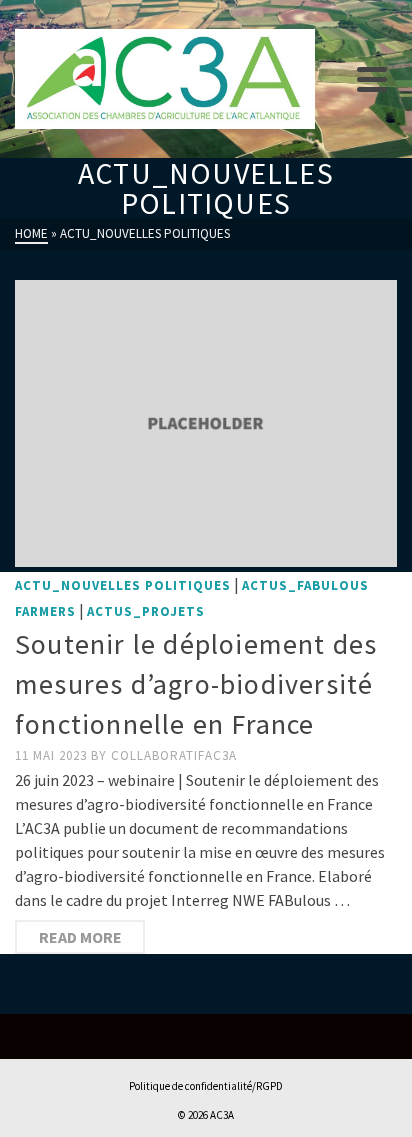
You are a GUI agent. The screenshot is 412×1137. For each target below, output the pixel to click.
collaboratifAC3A (174, 755)
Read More (80, 937)
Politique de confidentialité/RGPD (206, 1086)
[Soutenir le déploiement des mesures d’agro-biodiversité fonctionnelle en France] (206, 423)
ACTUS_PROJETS (146, 611)
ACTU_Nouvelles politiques (123, 585)
